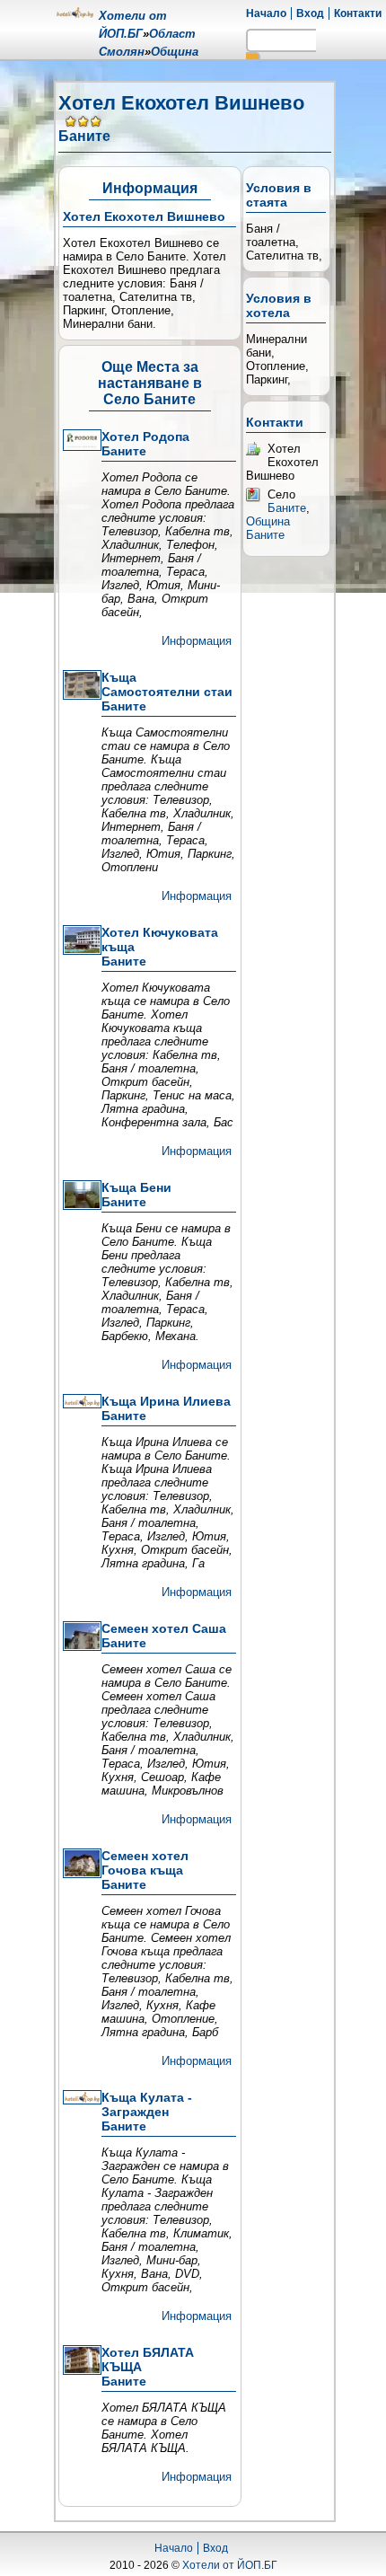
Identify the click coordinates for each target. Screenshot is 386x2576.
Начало (266, 13)
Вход (310, 13)
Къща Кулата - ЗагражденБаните (147, 2112)
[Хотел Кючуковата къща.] (80, 941)
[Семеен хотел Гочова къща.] (80, 1865)
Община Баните (268, 528)
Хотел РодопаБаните (145, 444)
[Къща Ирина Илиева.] (80, 1403)
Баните (287, 508)
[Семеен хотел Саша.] (80, 1637)
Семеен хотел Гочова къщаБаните (145, 1870)
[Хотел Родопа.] (80, 441)
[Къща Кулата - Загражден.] (80, 2099)
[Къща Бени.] (80, 1196)
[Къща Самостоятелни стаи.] (80, 686)
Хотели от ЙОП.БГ (230, 2565)
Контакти (358, 13)
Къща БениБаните (136, 1195)
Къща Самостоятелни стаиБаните (167, 692)
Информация (197, 641)
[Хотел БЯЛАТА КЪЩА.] (80, 2361)
